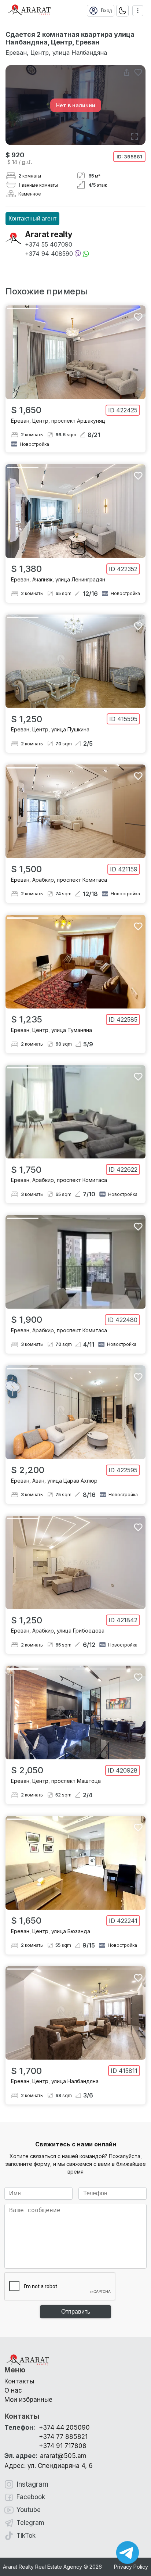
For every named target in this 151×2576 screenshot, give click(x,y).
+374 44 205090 (64, 2428)
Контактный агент (32, 218)
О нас (13, 2390)
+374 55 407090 (49, 244)
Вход (106, 10)
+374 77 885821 (63, 2437)
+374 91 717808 (63, 2446)
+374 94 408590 (49, 254)
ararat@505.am (45, 2456)
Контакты (19, 2381)
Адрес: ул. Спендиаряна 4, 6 (49, 2466)
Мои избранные (28, 2400)
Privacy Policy (131, 2567)
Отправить (76, 2312)
